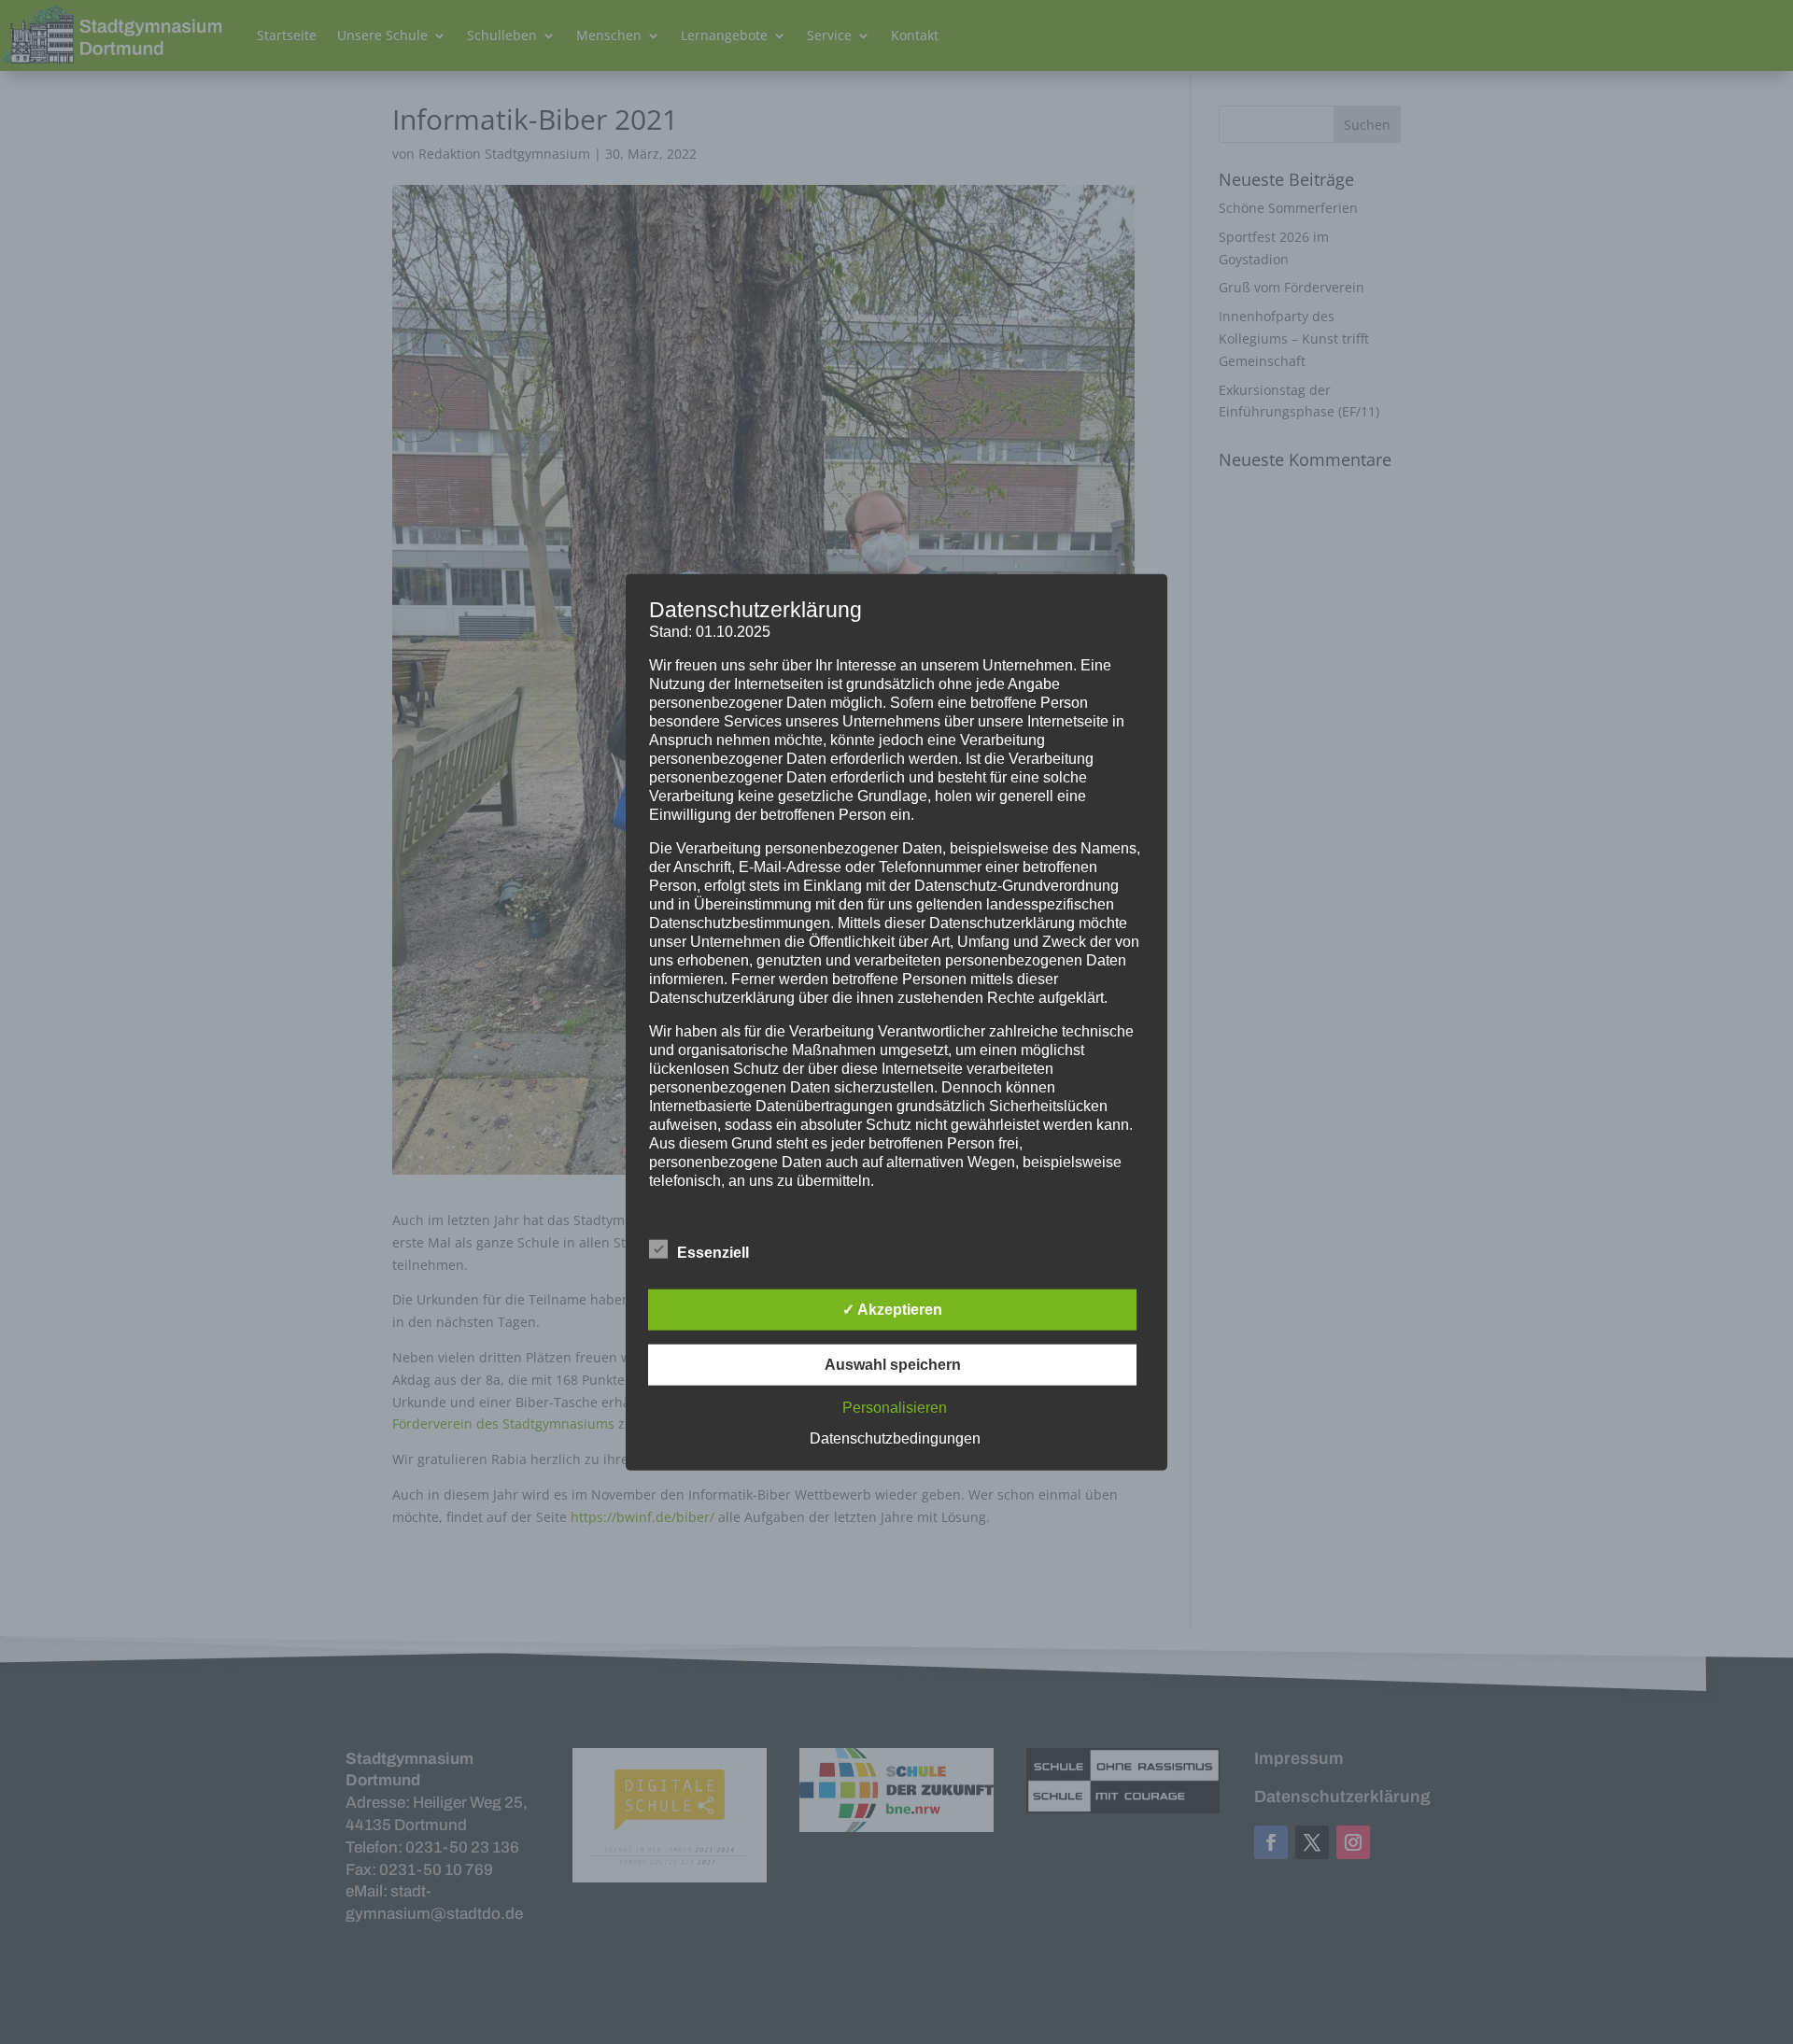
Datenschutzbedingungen (895, 1438)
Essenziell (713, 1253)
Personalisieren (895, 1408)
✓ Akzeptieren (892, 1310)
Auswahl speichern (893, 1365)
